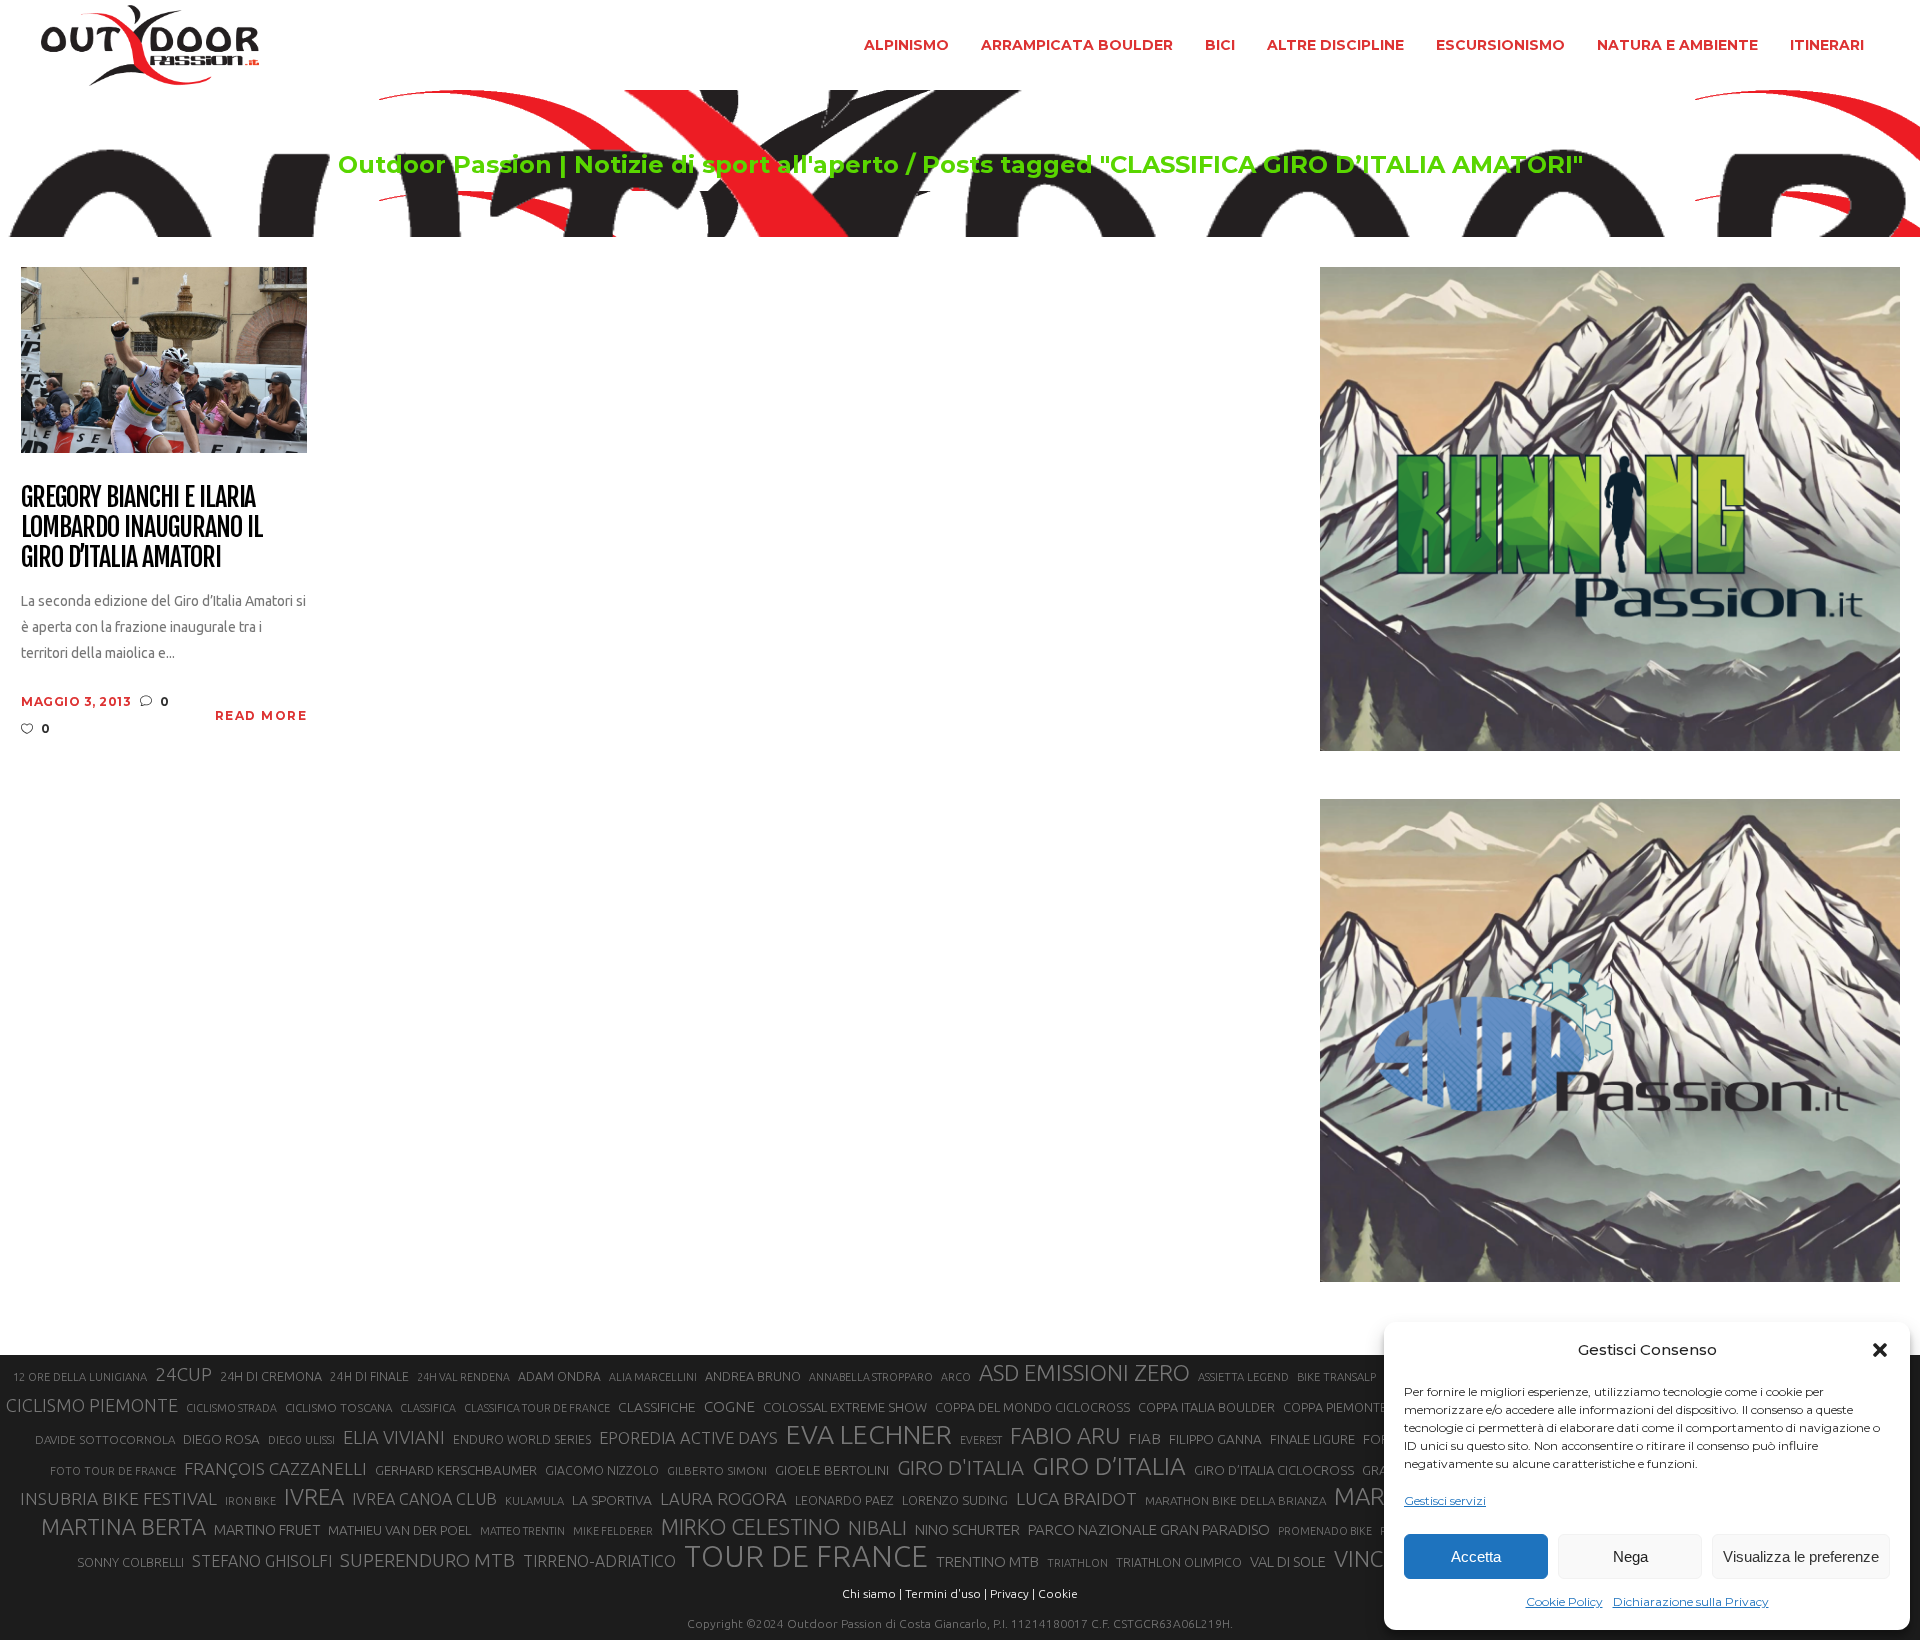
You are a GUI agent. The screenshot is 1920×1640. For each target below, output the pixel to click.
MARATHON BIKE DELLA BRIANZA (1235, 1500)
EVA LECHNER (869, 1434)
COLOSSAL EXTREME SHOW (845, 1407)
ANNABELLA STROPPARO (871, 1377)
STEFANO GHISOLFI (262, 1561)
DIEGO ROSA (221, 1439)
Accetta (1476, 1556)
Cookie (1058, 1593)
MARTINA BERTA (123, 1526)
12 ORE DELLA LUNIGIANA (80, 1377)
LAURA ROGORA (723, 1498)
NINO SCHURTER (967, 1529)
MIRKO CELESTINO (750, 1527)
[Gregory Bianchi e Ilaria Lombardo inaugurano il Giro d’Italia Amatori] (164, 358)
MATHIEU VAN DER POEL (400, 1530)
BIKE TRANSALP (1336, 1377)
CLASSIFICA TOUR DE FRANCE (537, 1408)
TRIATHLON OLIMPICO (1179, 1562)
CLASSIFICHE (657, 1407)
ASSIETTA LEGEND (1243, 1377)
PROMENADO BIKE (1325, 1531)
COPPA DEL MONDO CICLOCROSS (1032, 1407)
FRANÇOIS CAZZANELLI (275, 1468)
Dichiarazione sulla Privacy (1691, 1601)
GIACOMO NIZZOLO (602, 1470)
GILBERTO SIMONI (717, 1470)
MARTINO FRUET (267, 1529)
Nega (1630, 1556)
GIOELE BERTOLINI (832, 1470)
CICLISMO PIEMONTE (92, 1405)
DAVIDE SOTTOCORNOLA (105, 1439)
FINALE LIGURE (1312, 1439)
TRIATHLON (1077, 1563)
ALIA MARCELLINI (653, 1377)
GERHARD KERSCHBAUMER (456, 1470)
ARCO (956, 1377)
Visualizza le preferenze (1801, 1556)
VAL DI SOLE (1288, 1561)
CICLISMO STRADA (231, 1408)
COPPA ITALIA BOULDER (1206, 1407)
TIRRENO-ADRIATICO (599, 1561)
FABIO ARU (1065, 1435)
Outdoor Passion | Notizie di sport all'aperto (618, 165)
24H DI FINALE (369, 1376)
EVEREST (981, 1440)
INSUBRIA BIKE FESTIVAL (118, 1498)
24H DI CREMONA (271, 1376)
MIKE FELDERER (613, 1531)
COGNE (729, 1406)
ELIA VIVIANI (394, 1437)
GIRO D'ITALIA (960, 1467)
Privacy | (1012, 1593)
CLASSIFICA (428, 1408)
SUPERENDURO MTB (427, 1560)
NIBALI (877, 1528)
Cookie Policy (1564, 1601)
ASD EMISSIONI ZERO (1084, 1372)
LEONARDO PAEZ (844, 1500)
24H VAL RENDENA (463, 1377)
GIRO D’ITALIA (1109, 1466)
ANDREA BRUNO (753, 1376)
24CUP (183, 1374)
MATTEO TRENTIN (522, 1531)
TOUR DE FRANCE (806, 1557)
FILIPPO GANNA (1215, 1439)
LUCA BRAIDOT (1076, 1498)
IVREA (314, 1496)
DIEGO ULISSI (301, 1440)
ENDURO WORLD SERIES (522, 1439)
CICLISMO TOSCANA (338, 1407)
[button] (1880, 1350)
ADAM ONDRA (559, 1376)
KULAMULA (534, 1501)
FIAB (1144, 1438)
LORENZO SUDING (955, 1500)
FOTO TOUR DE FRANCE (113, 1471)
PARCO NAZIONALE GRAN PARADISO (1149, 1529)
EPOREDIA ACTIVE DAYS (688, 1438)
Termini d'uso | (946, 1593)
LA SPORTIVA (612, 1500)
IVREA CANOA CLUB (424, 1499)
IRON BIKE (250, 1501)
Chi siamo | (872, 1593)
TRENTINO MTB (987, 1561)
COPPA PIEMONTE (1335, 1407)
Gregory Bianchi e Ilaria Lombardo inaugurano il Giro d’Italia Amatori (141, 528)
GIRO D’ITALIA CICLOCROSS (1274, 1470)
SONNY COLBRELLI (130, 1562)
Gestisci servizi (1445, 1500)
